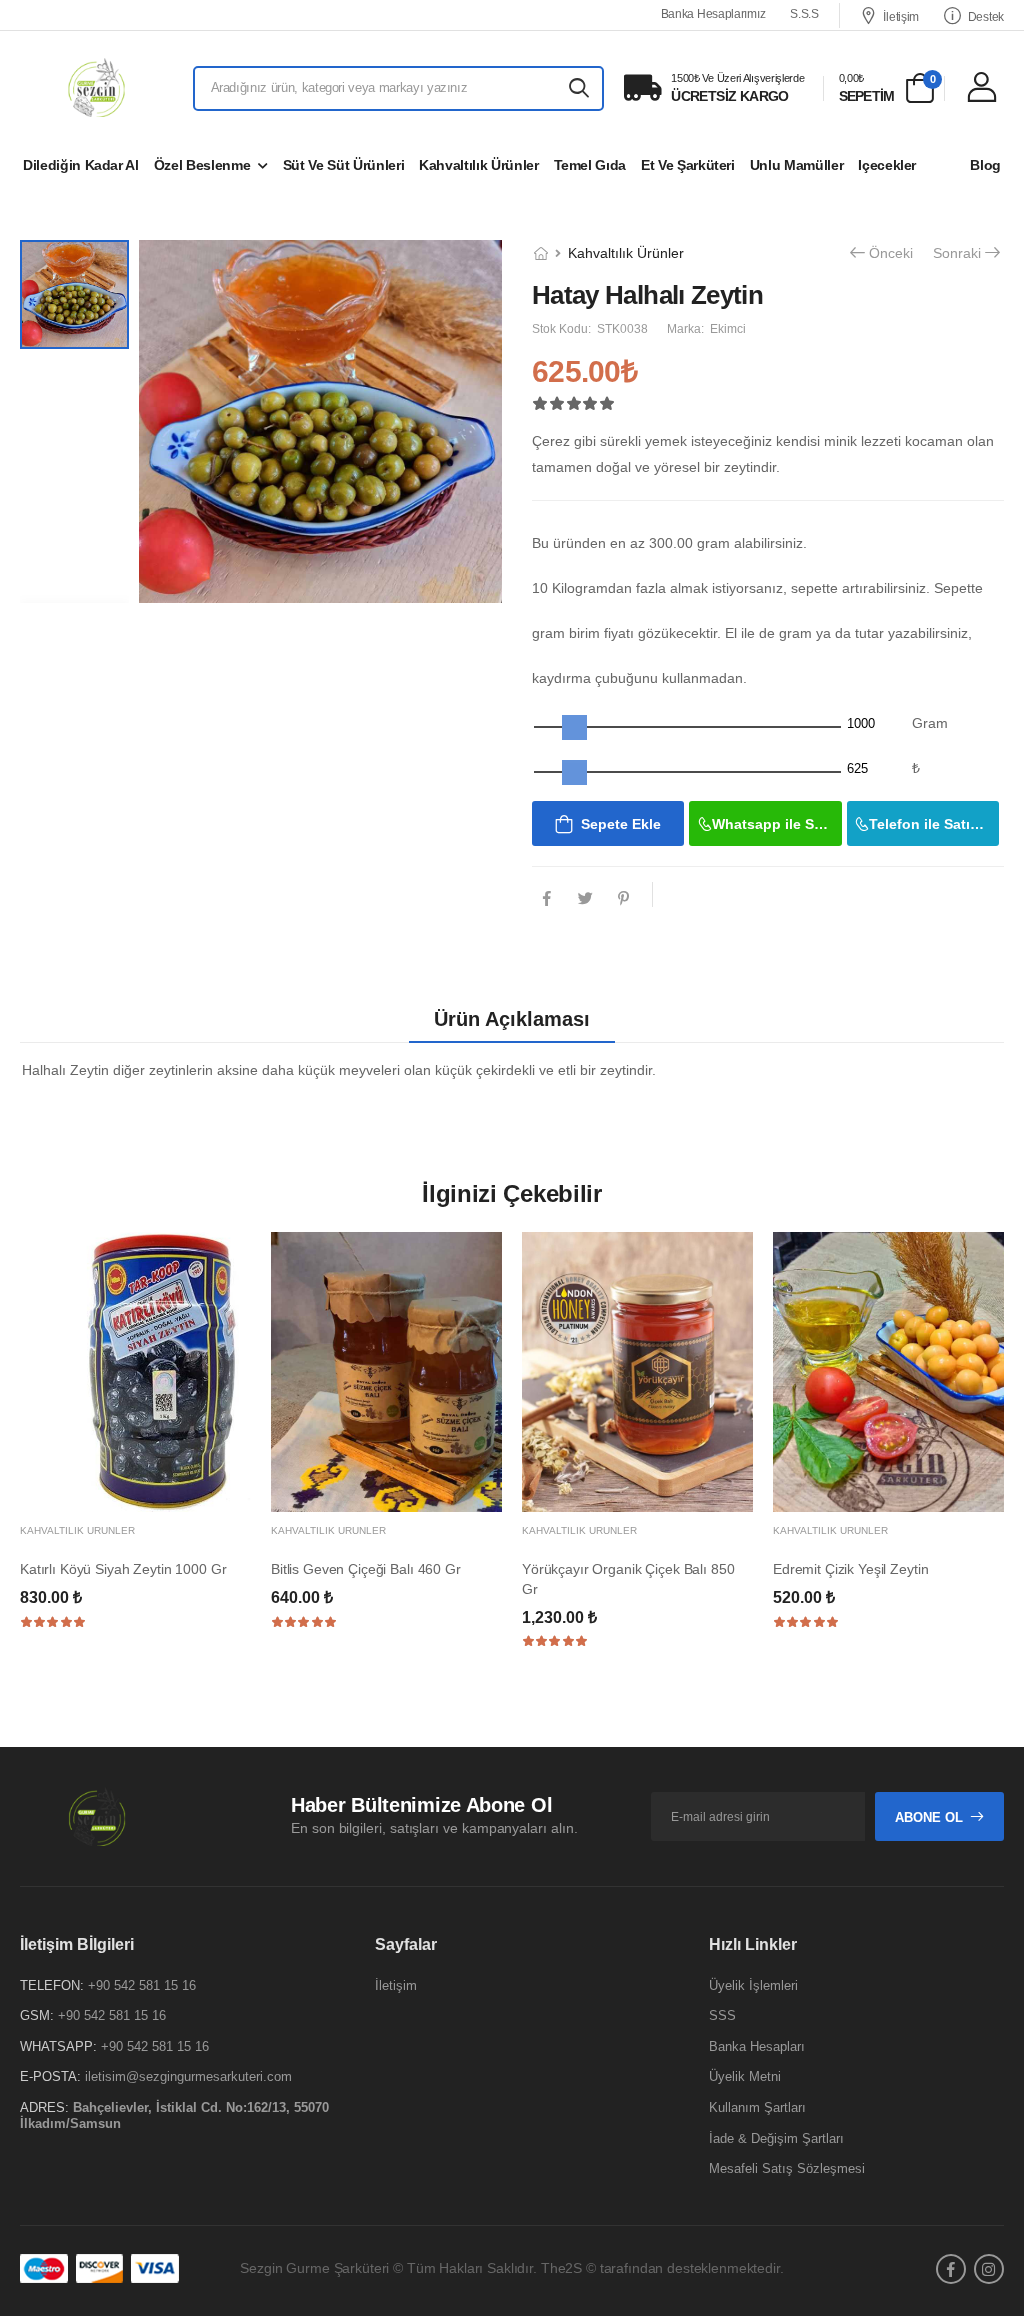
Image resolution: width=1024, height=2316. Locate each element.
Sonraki (957, 254)
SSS (722, 2016)
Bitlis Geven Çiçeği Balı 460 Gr (366, 1569)
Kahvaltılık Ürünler (478, 165)
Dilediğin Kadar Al (81, 165)
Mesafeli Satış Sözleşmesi (787, 2169)
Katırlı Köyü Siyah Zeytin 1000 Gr (123, 1569)
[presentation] (989, 1450)
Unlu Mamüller (796, 165)
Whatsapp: (58, 2046)
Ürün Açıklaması (512, 1019)
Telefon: (52, 1985)
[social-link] (951, 2269)
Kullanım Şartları (757, 2107)
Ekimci (728, 329)
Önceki (891, 254)
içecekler (887, 165)
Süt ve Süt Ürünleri (343, 165)
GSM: (37, 2016)
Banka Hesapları (757, 2046)
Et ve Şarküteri (688, 165)
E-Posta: (50, 2077)
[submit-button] (580, 88)
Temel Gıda (590, 165)
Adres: (44, 2107)
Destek (986, 17)
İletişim (901, 17)
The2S (561, 2269)
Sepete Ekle (621, 824)
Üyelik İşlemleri (753, 1985)
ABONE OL (929, 1817)
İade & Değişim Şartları (776, 2138)
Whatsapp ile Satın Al (776, 824)
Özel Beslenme (202, 165)
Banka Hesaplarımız (713, 14)
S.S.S (804, 14)
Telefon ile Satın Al (932, 824)
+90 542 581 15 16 (142, 1985)
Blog (985, 165)
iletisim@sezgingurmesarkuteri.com (188, 2077)
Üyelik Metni (745, 2077)
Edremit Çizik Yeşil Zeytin (850, 1569)
